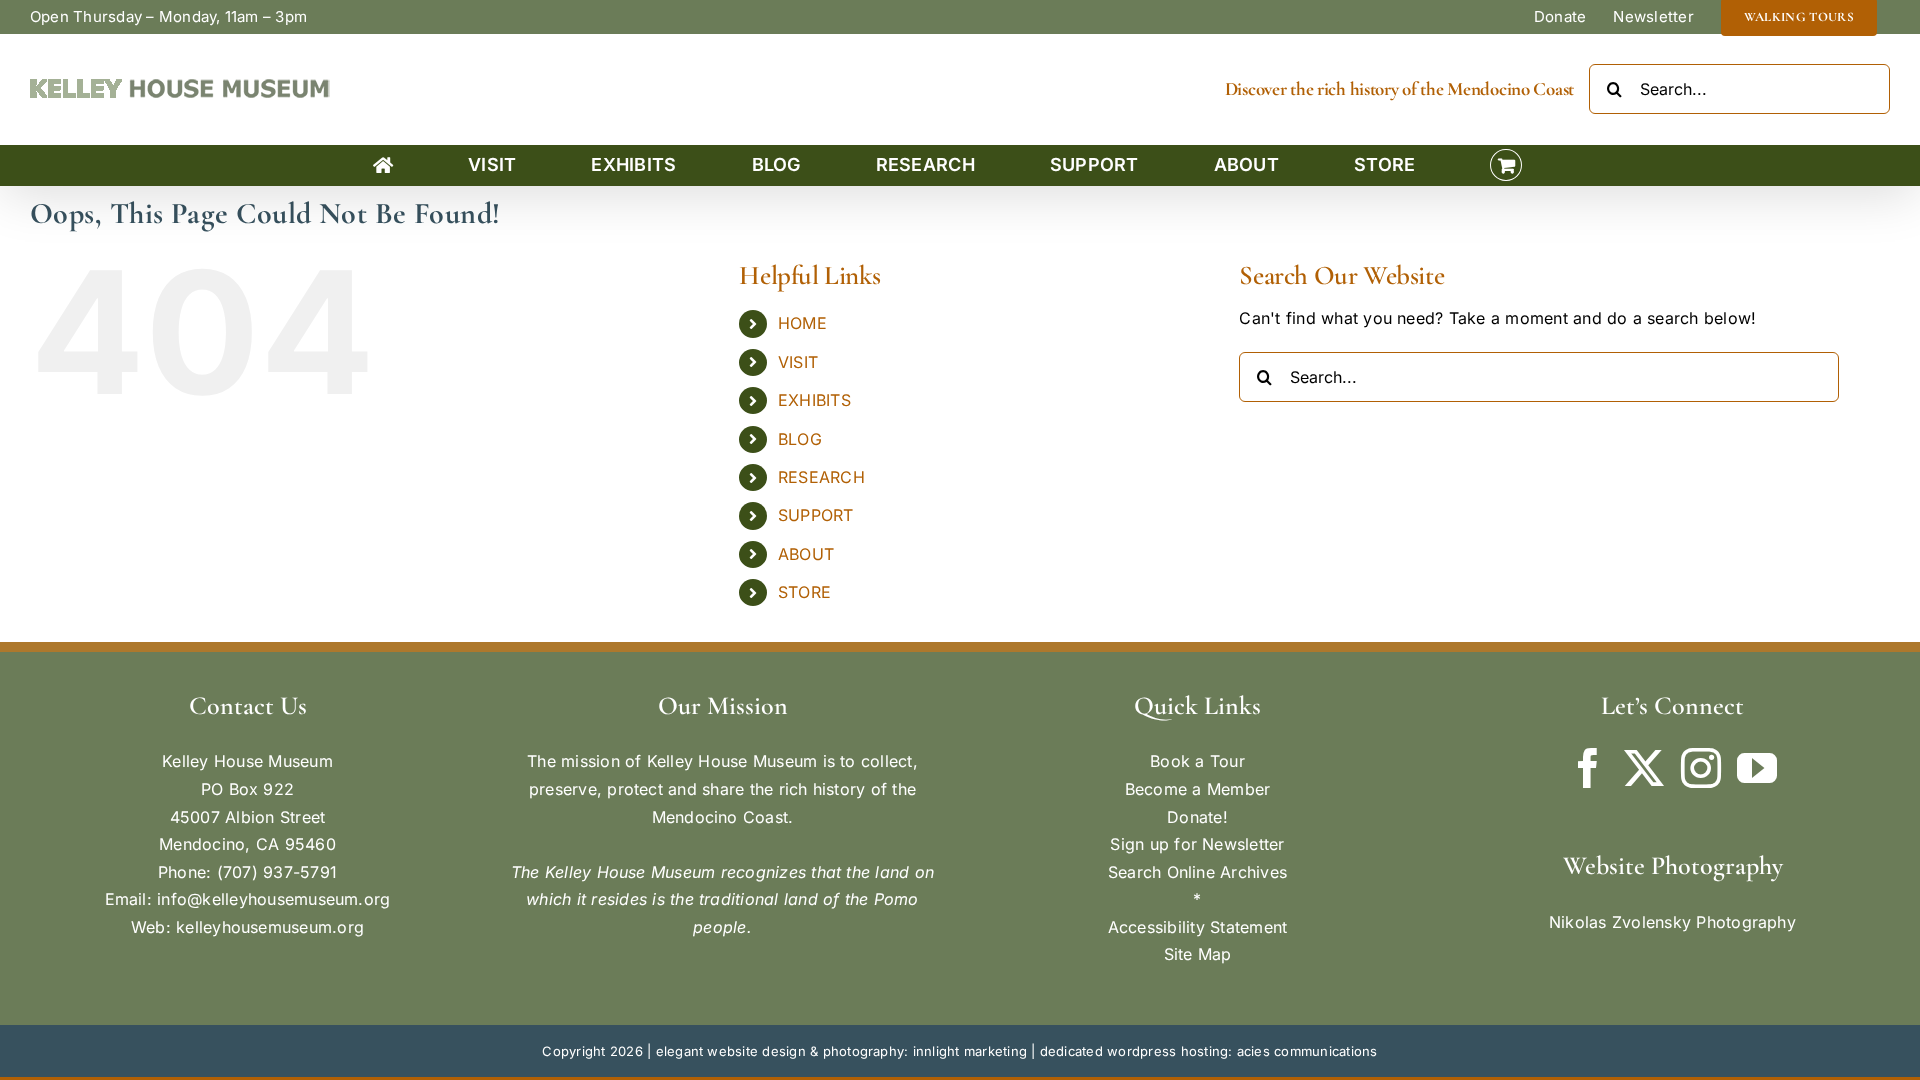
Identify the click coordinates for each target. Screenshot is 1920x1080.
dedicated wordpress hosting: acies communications (1209, 1051)
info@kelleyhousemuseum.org (273, 899)
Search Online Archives (1197, 872)
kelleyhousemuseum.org (270, 927)
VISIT (798, 362)
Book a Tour (1197, 761)
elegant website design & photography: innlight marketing (841, 1051)
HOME (802, 323)
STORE (804, 592)
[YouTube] (1757, 768)
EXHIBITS (814, 400)
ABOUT (806, 554)
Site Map (1198, 954)
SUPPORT (816, 515)
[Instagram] (1701, 768)
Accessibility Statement (1198, 927)
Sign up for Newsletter (1197, 844)
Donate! (1197, 817)
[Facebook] (1588, 768)
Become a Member (1198, 789)
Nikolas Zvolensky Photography (1672, 922)
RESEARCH (821, 477)
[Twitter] (1644, 768)
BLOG (800, 439)
